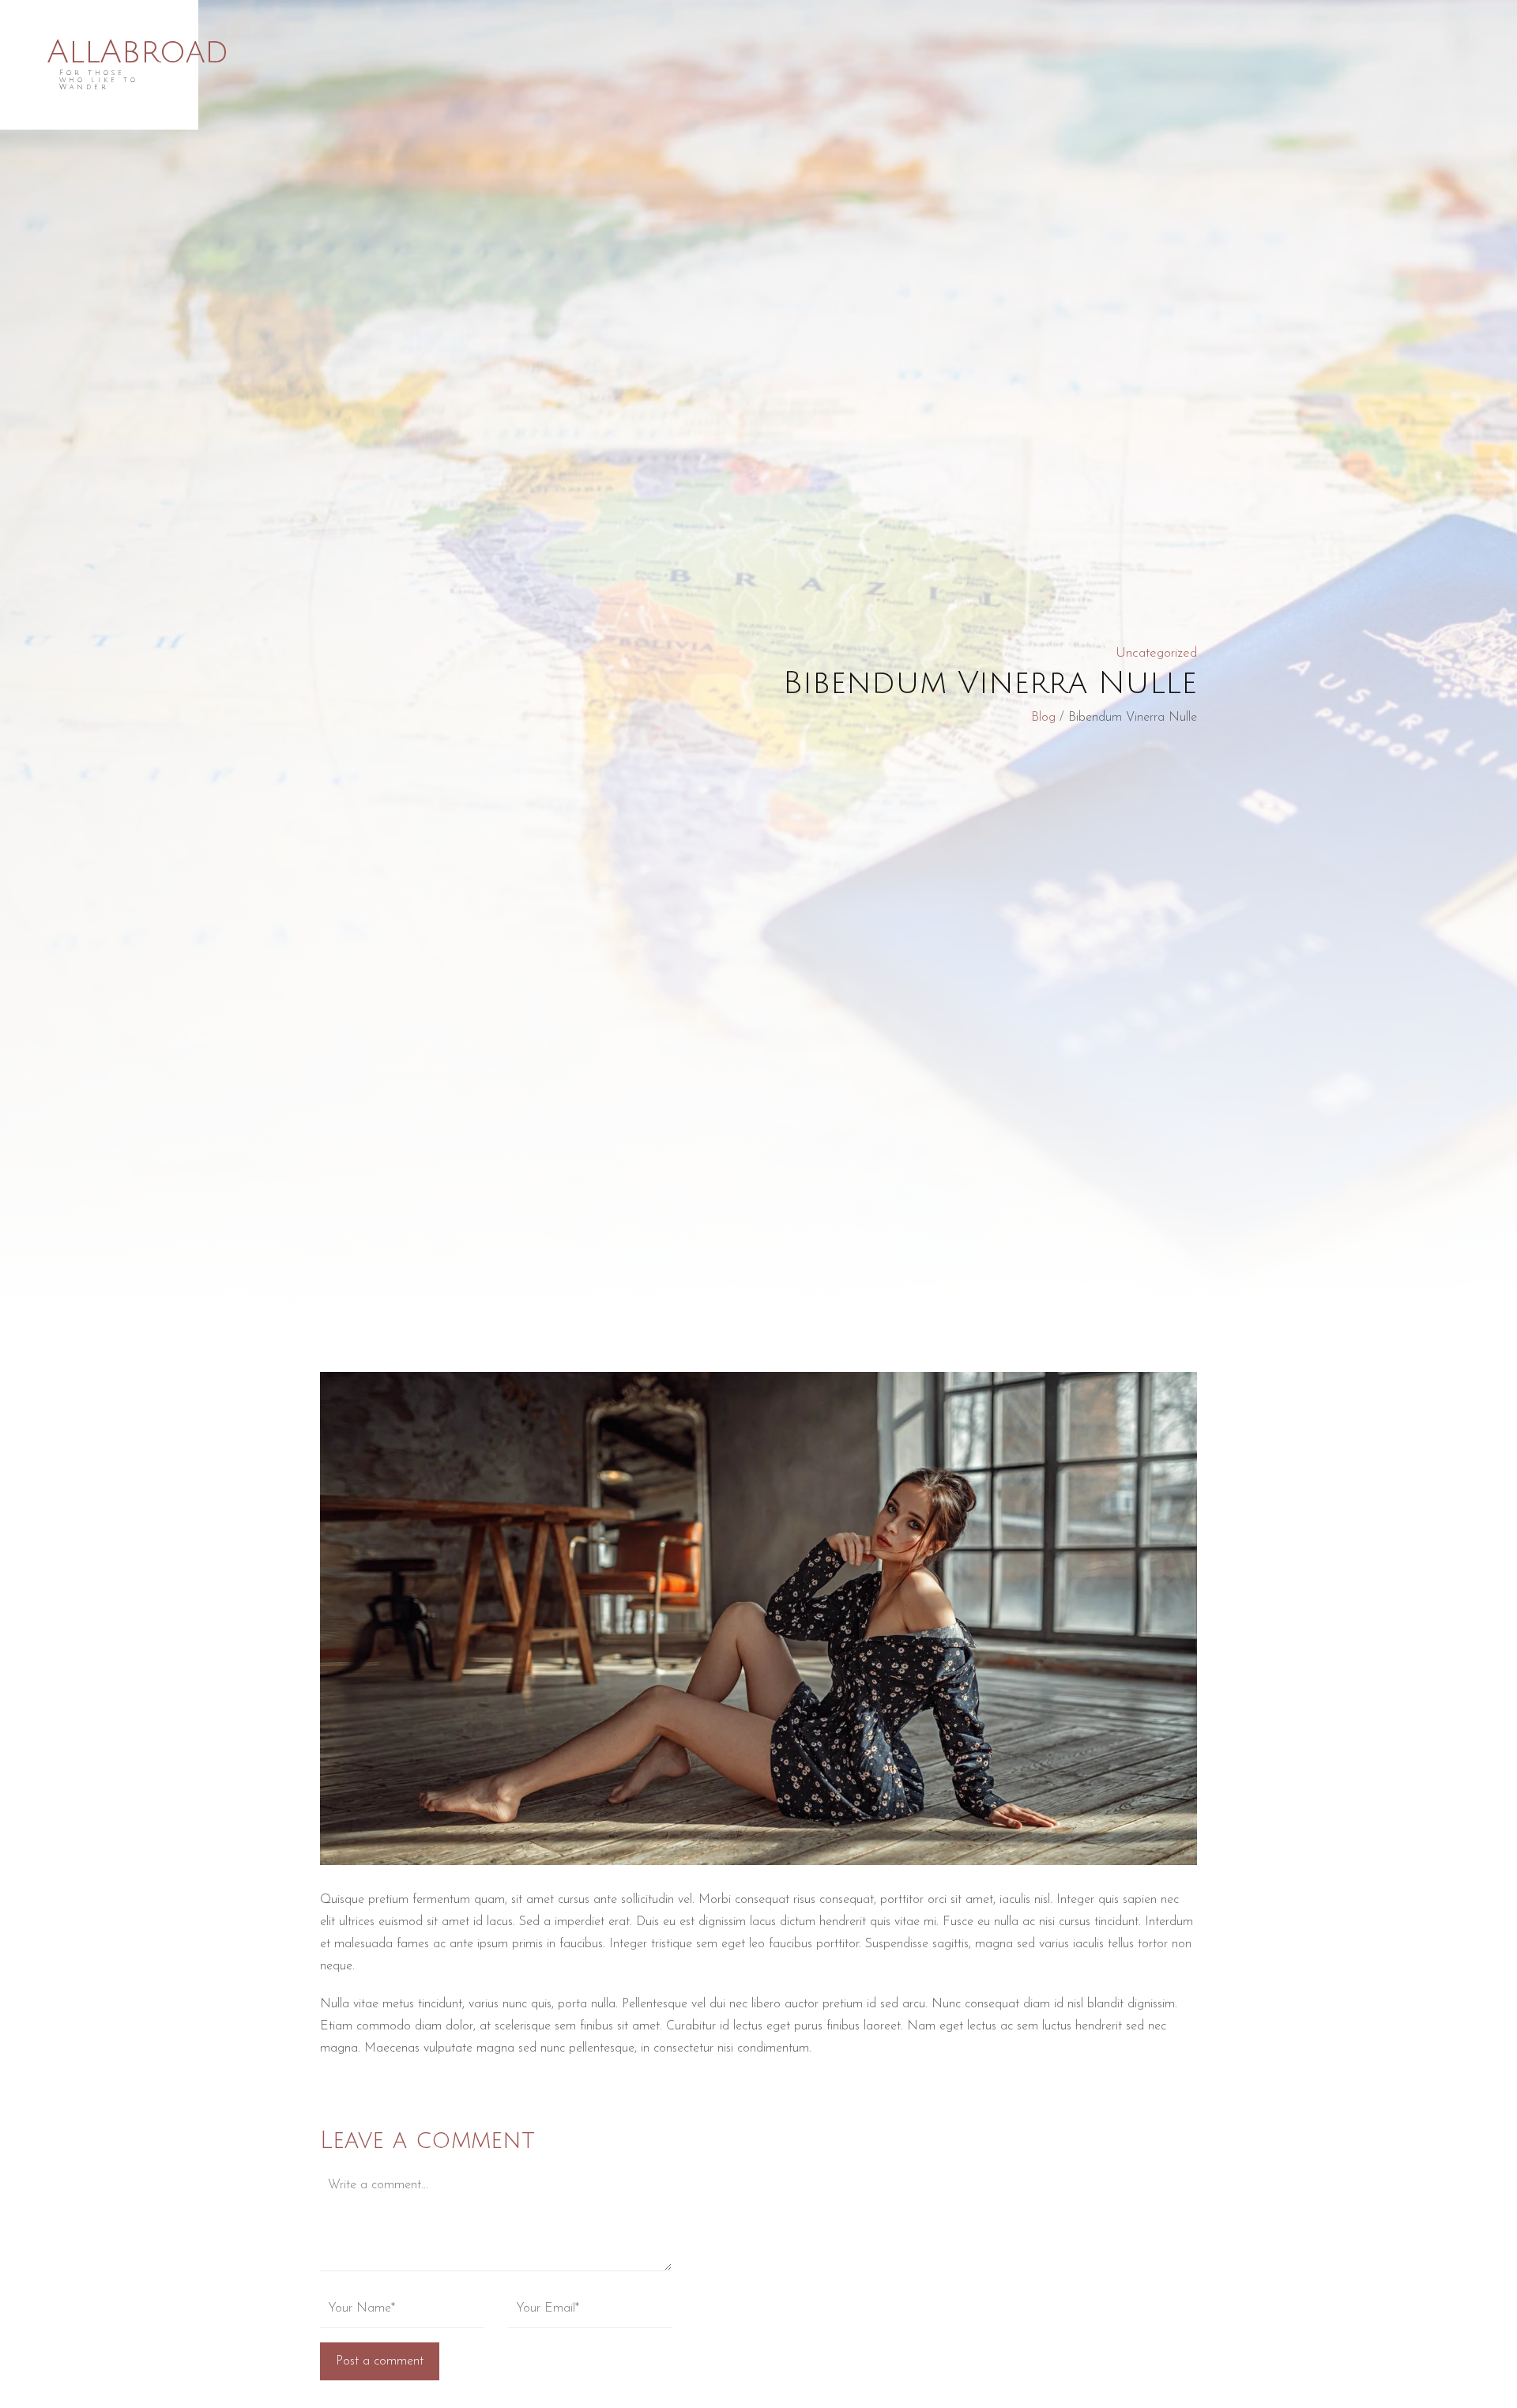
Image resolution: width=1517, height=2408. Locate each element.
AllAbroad (138, 53)
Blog (1043, 718)
